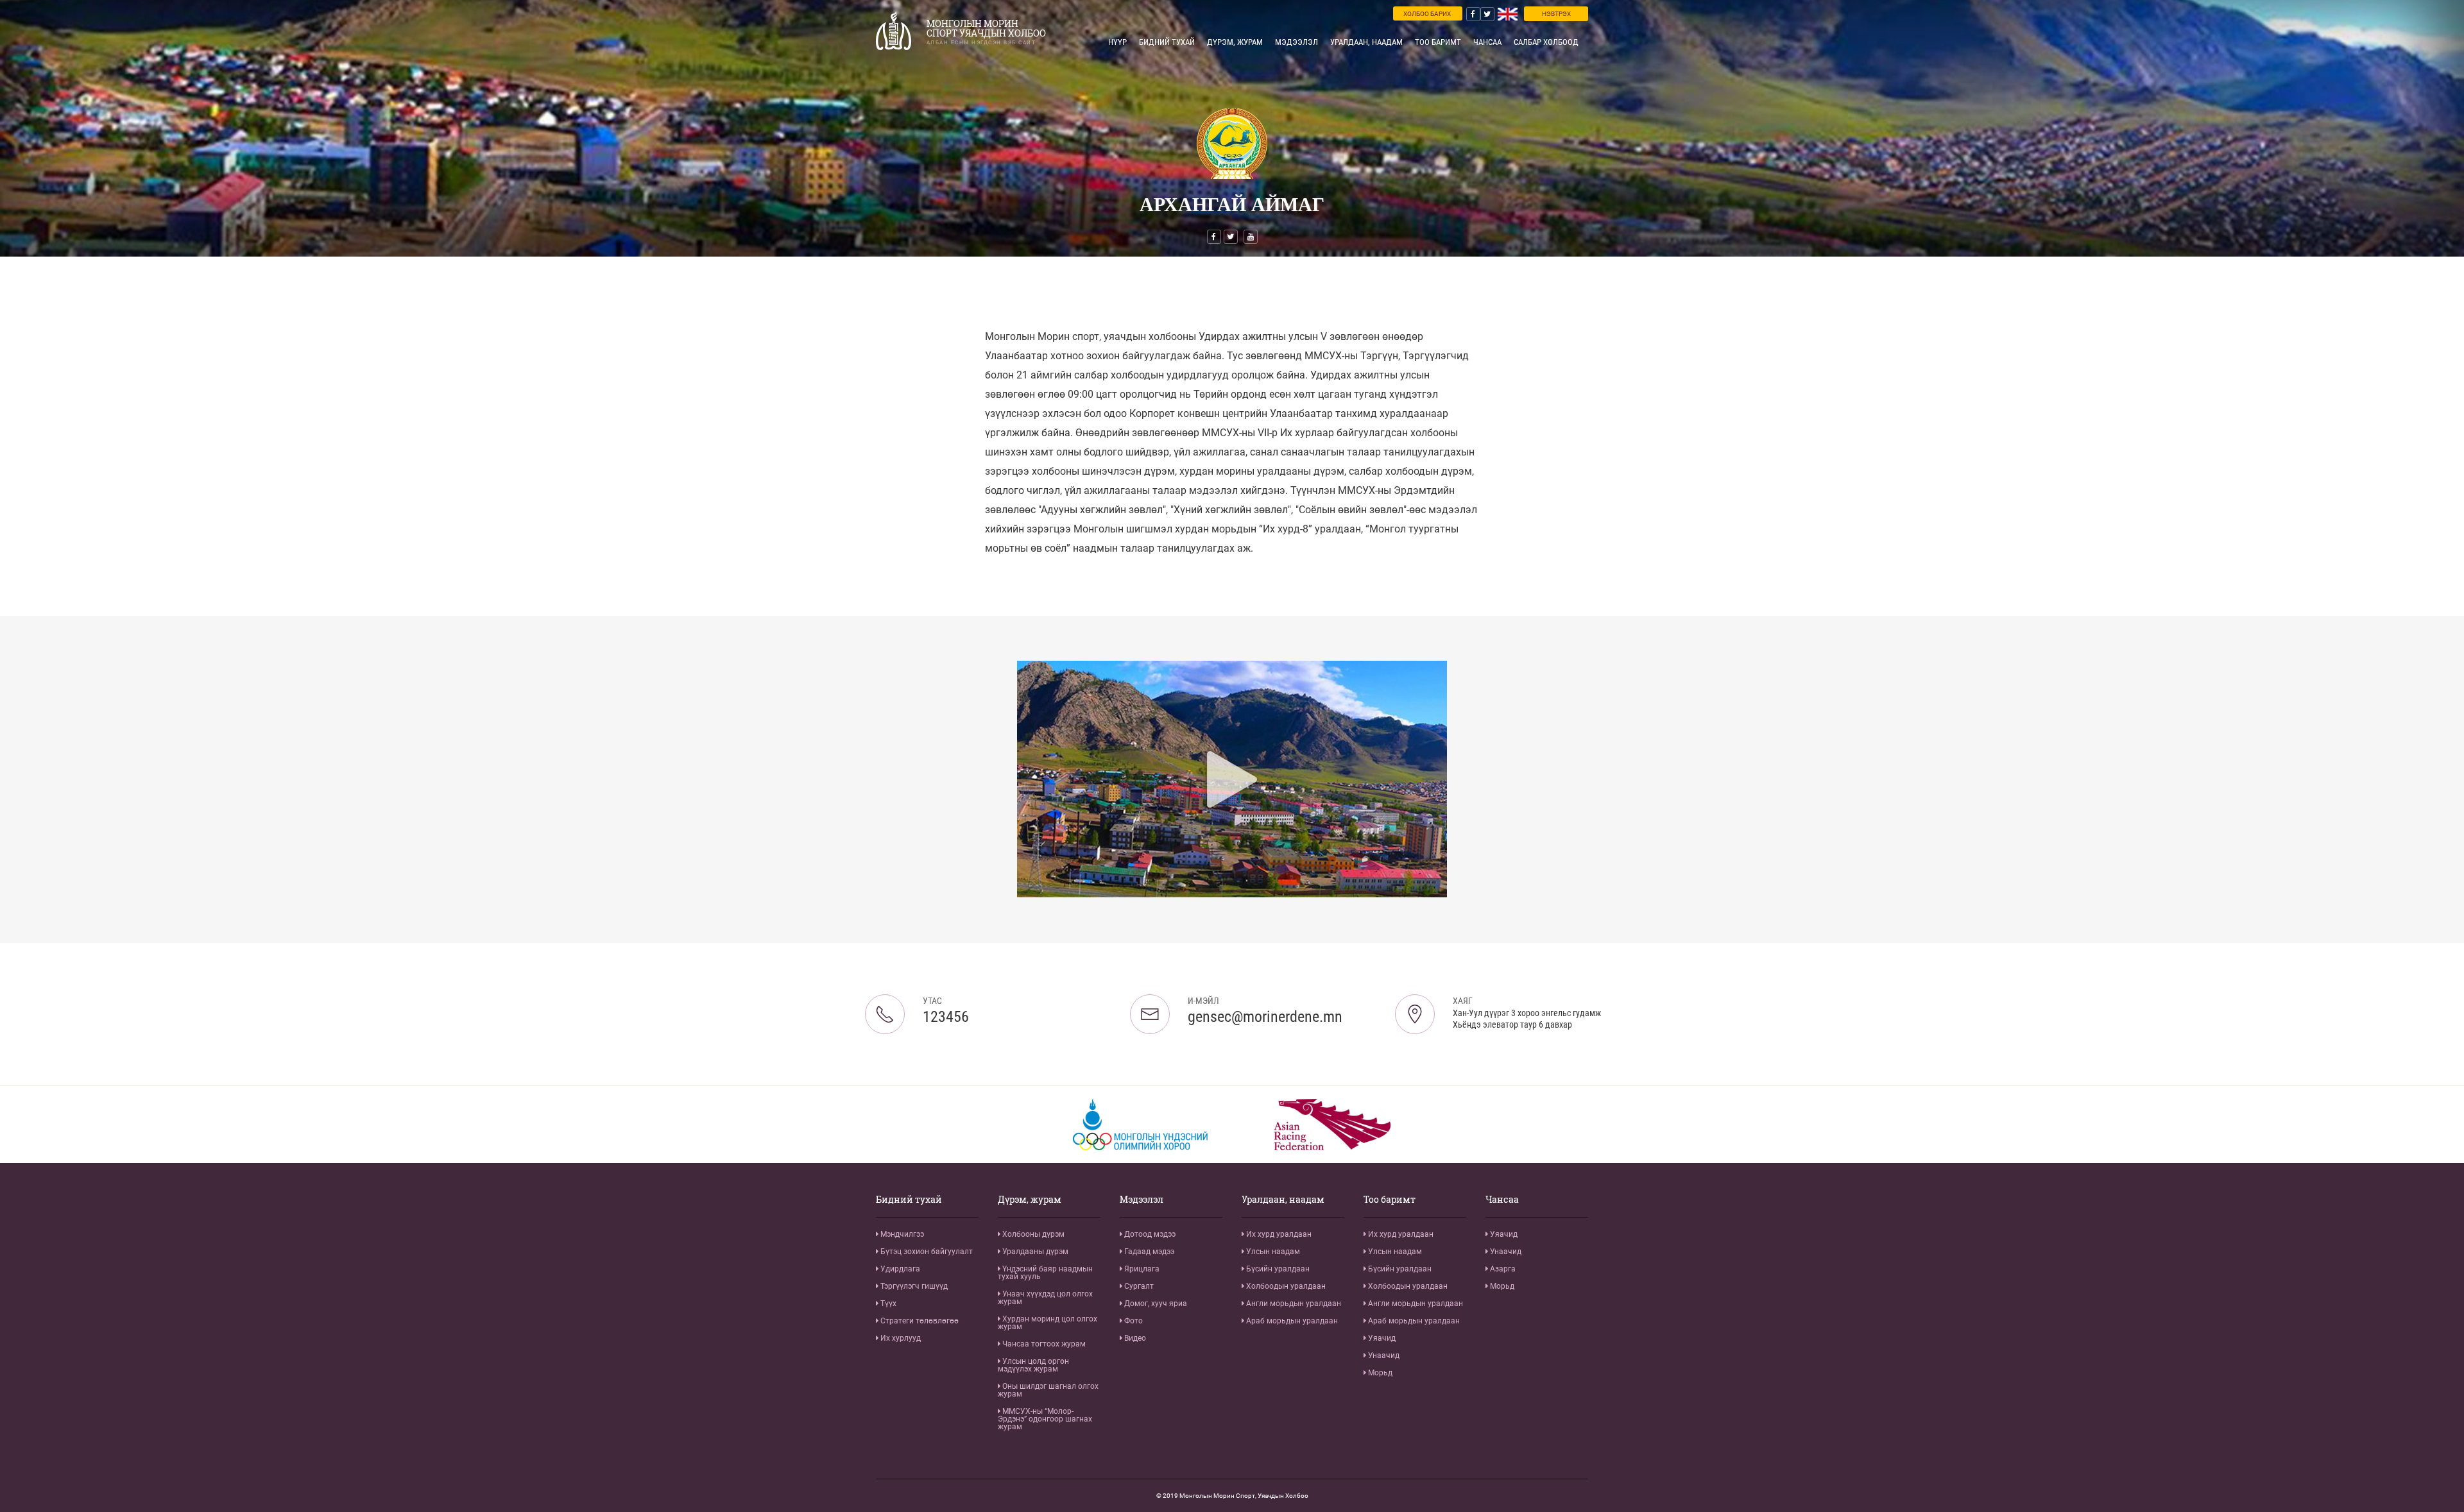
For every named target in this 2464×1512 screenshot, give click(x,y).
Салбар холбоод (1546, 42)
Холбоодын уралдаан (1285, 1286)
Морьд (1379, 1373)
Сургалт (1138, 1286)
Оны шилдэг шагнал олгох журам (1048, 1390)
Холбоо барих (1427, 14)
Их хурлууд (900, 1338)
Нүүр (1117, 42)
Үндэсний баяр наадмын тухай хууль (1045, 1273)
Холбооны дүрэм (1032, 1234)
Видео (1134, 1338)
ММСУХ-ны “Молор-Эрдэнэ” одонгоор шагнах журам (1045, 1419)
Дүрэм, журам (1235, 42)
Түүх (887, 1304)
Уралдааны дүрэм (1034, 1252)
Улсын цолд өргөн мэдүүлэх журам (1033, 1365)
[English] (1508, 14)
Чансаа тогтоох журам (1043, 1344)
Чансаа (1487, 42)
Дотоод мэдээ (1149, 1234)
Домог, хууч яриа (1155, 1304)
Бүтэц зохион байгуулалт (926, 1252)
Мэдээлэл (1296, 42)
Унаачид (1383, 1355)
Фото (1133, 1321)
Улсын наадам (1272, 1252)
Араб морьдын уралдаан (1291, 1321)
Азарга (1502, 1269)
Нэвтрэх (1556, 14)
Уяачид (1381, 1338)
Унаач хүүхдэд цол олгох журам (1045, 1298)
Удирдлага (899, 1269)
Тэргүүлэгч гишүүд (913, 1286)
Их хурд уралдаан (1278, 1234)
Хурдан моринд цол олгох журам (1048, 1323)
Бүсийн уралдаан (1277, 1269)
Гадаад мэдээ (1148, 1252)
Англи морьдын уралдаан (1293, 1304)
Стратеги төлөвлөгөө (919, 1321)
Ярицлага (1141, 1269)
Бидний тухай (1167, 42)
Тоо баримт (1438, 42)
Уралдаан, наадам (1366, 42)
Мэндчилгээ (901, 1234)
